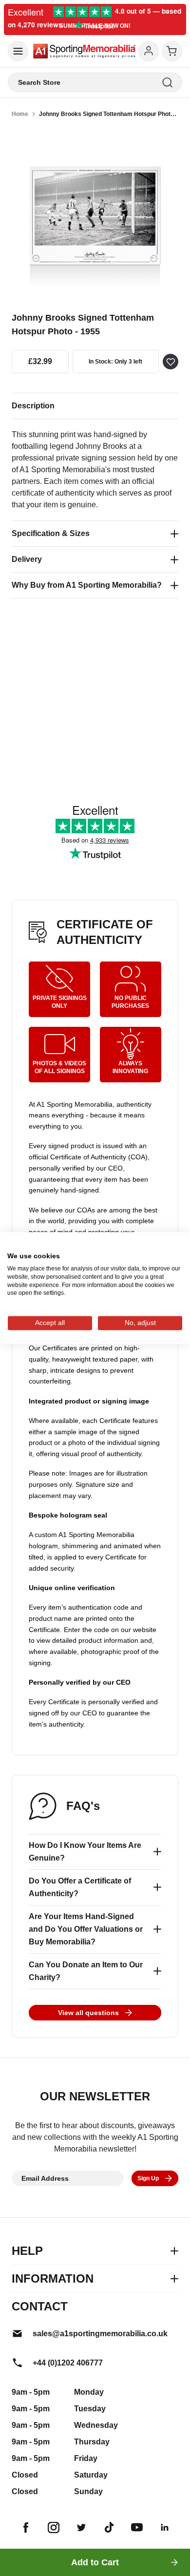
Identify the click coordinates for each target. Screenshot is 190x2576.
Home (20, 114)
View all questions (88, 2013)
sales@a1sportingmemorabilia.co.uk (100, 2334)
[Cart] (172, 51)
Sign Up (148, 2178)
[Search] (167, 83)
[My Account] (149, 51)
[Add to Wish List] (171, 362)
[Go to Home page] (84, 51)
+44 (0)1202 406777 (68, 2363)
